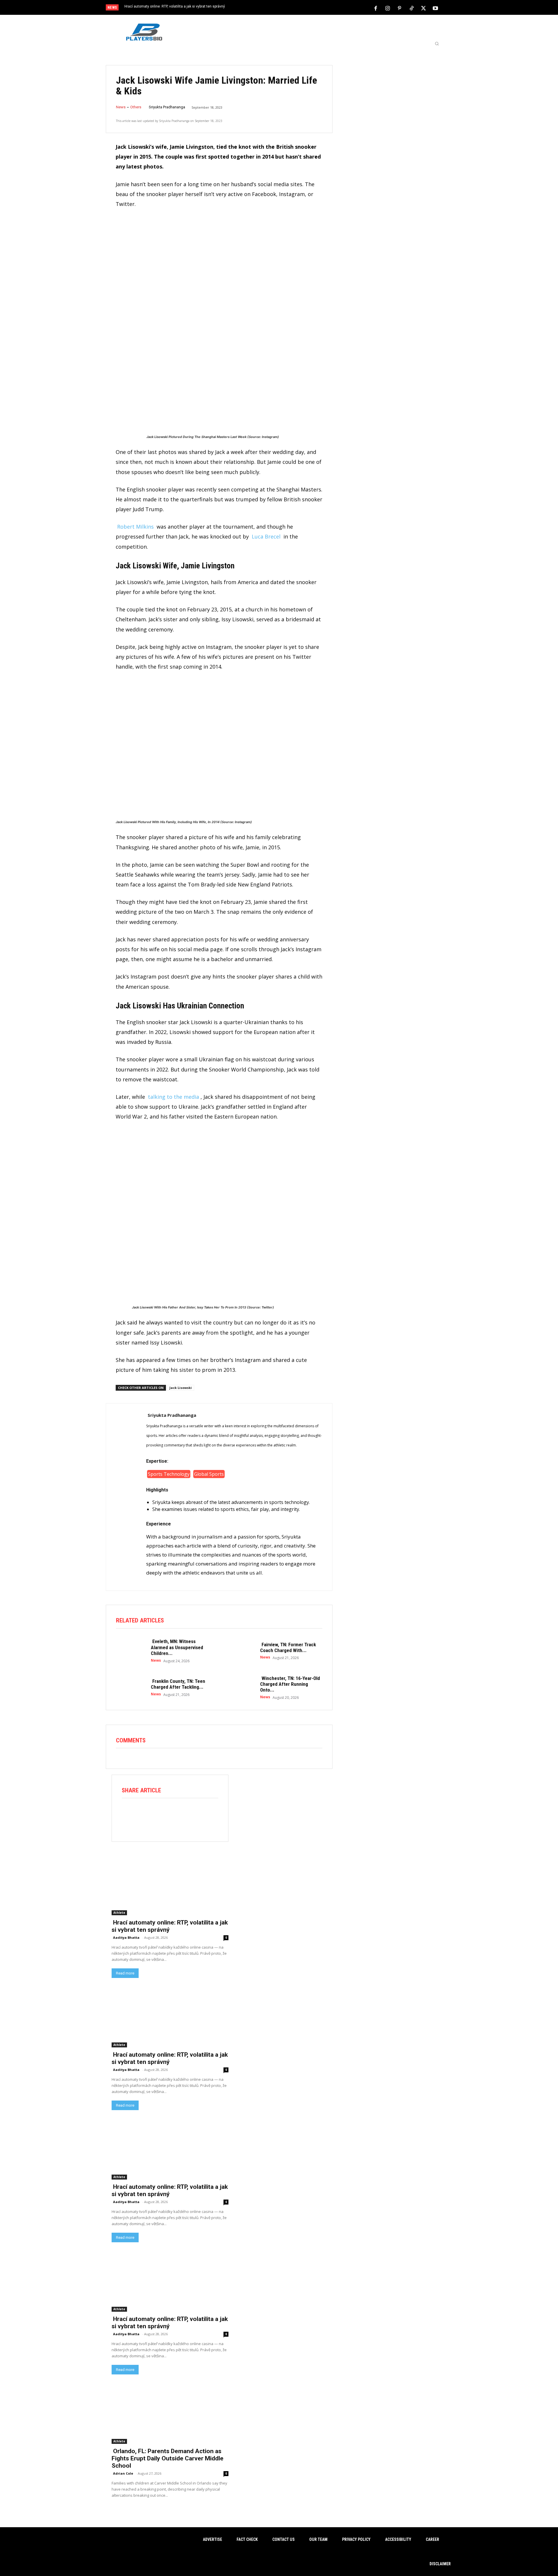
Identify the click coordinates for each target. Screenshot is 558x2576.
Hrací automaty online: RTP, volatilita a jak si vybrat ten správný (175, 6)
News (121, 107)
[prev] (289, 8)
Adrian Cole (123, 2473)
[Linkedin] (194, 1814)
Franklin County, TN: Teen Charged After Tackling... (178, 1684)
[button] (437, 44)
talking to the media (174, 1097)
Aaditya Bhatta (126, 1937)
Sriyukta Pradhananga (167, 107)
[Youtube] (435, 8)
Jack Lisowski (181, 1388)
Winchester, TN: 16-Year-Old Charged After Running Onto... (290, 1684)
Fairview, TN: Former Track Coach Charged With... (288, 1647)
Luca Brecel (266, 536)
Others (136, 107)
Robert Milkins (135, 527)
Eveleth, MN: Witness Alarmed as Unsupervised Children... (177, 1647)
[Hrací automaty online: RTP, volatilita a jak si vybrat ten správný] (170, 1886)
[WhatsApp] (178, 1814)
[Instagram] (388, 8)
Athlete (119, 1913)
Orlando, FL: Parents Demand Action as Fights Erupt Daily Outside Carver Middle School (168, 2458)
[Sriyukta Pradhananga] (126, 1496)
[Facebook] (376, 8)
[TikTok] (412, 8)
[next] (298, 8)
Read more (125, 1973)
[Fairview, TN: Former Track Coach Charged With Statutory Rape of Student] (240, 1650)
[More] (211, 1814)
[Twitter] (423, 8)
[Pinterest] (400, 8)
